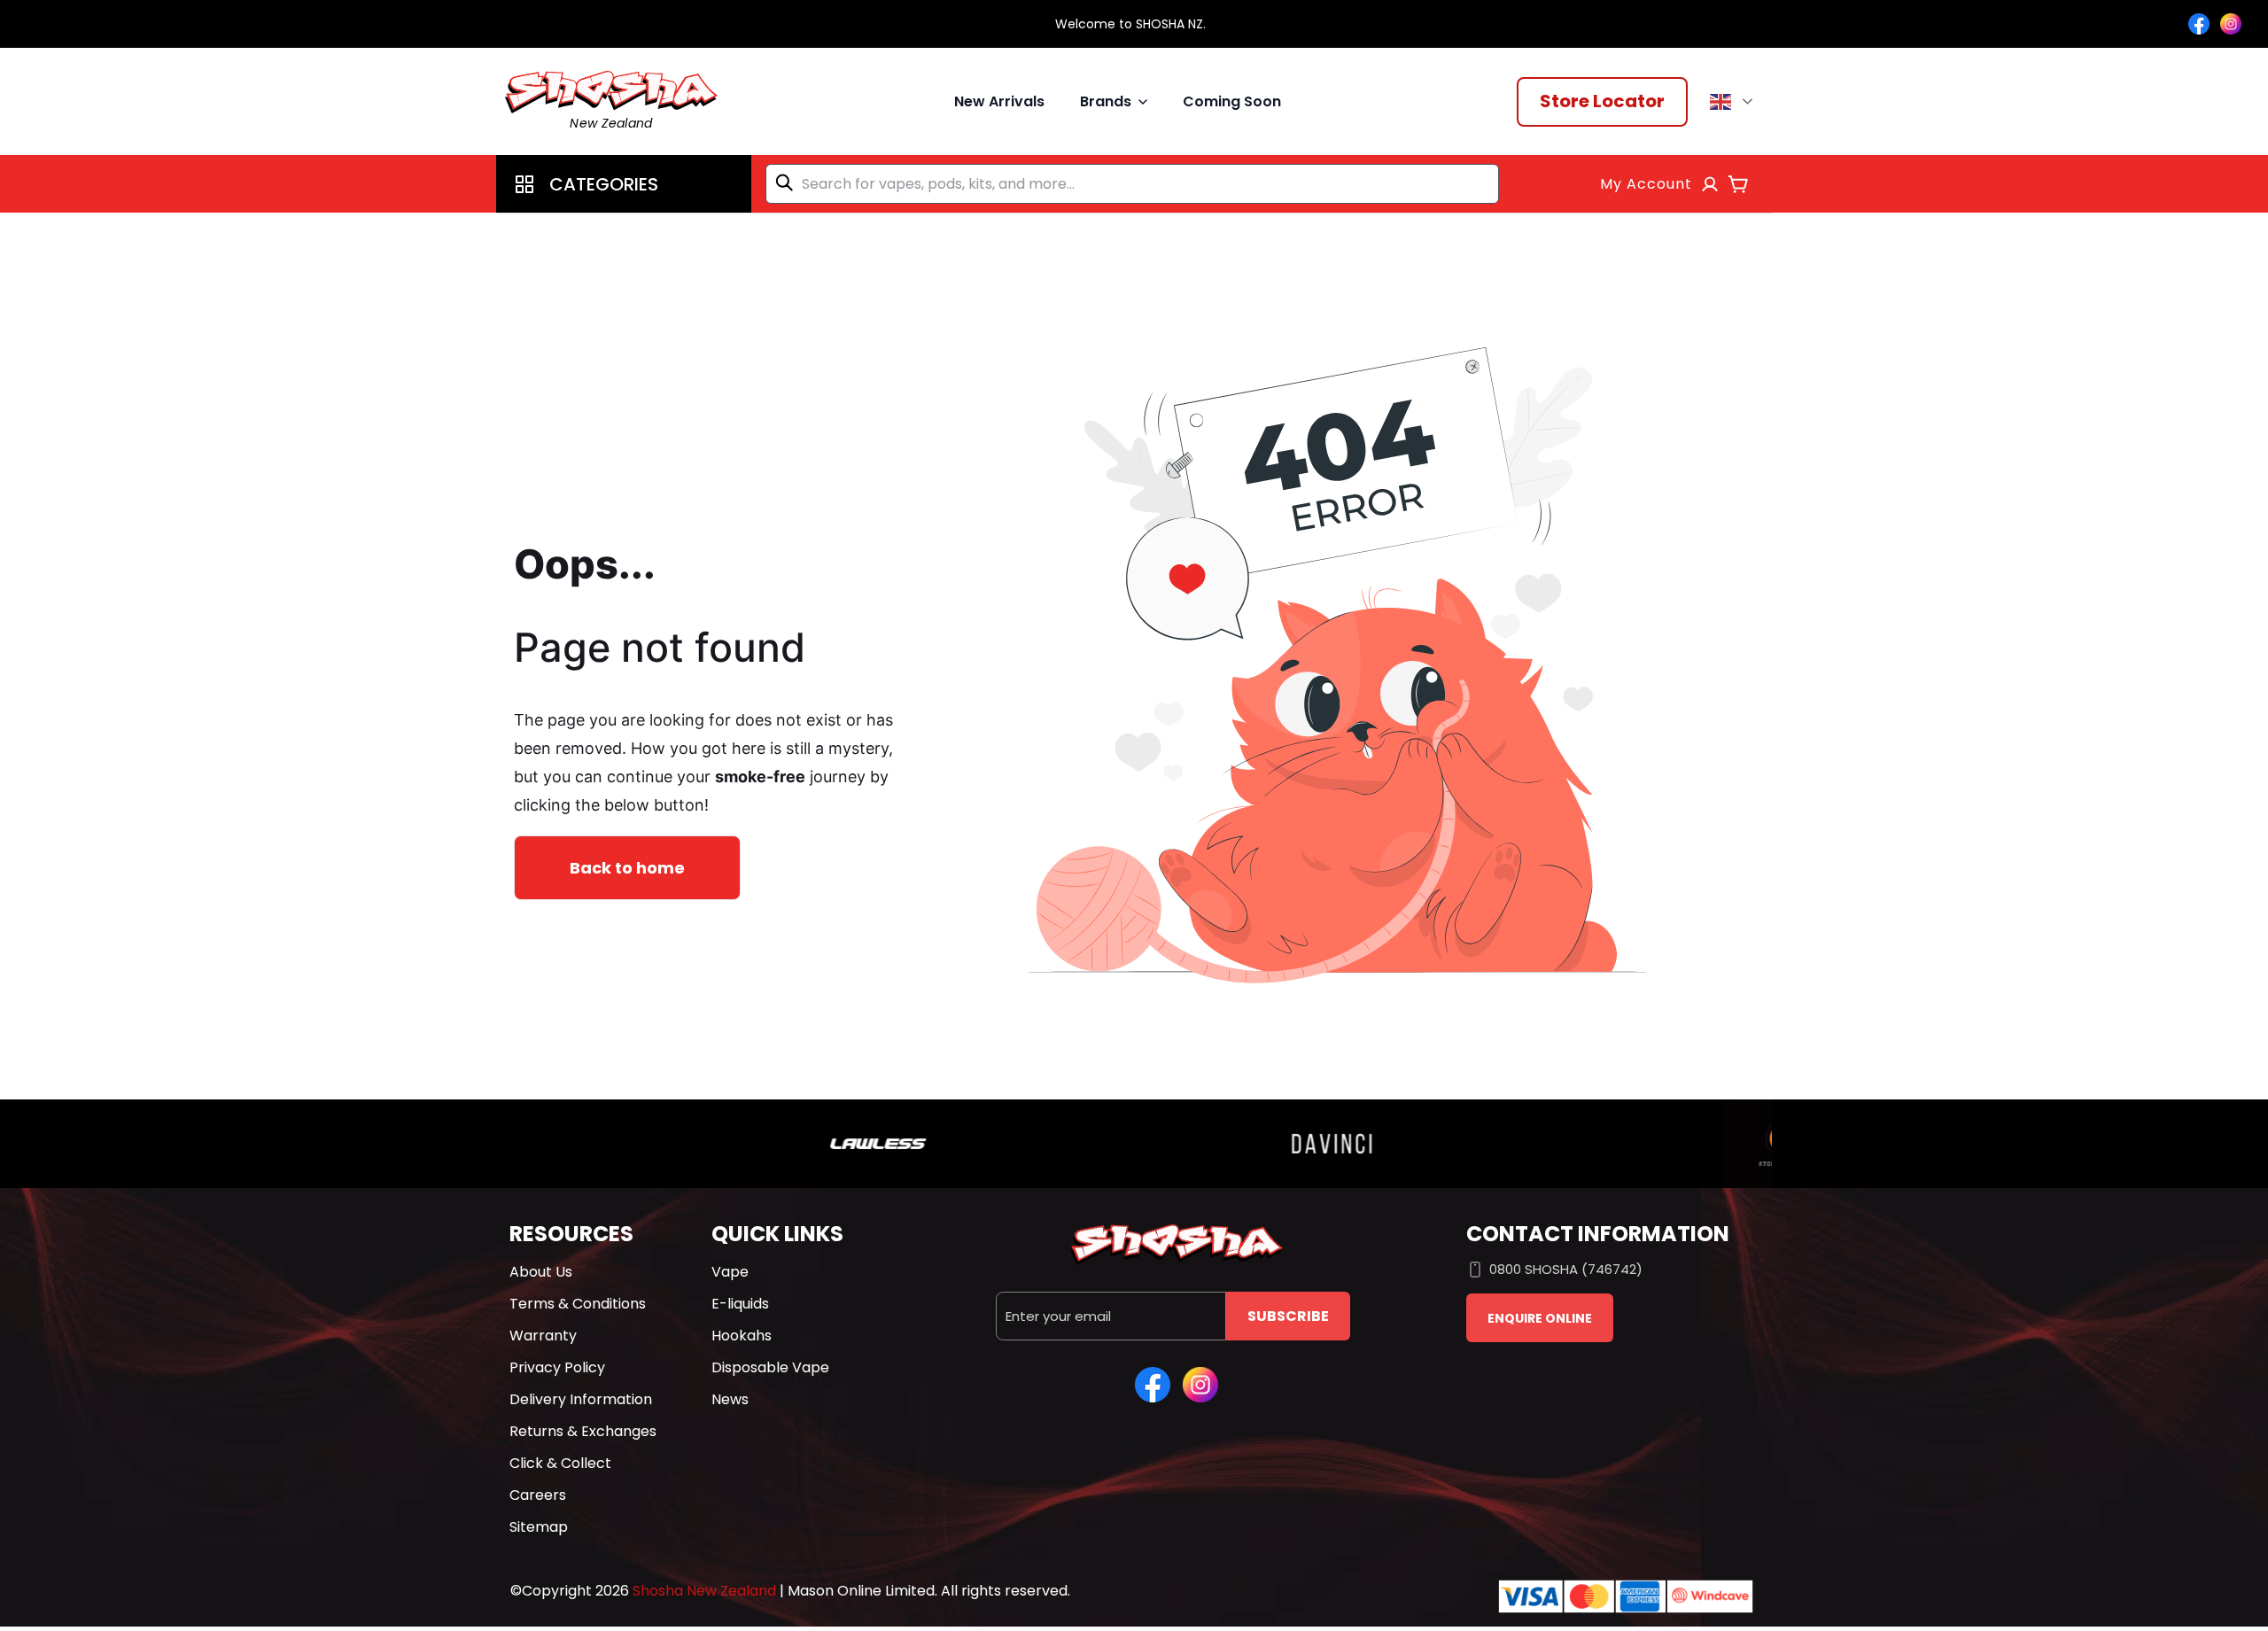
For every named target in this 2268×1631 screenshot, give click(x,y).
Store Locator (1602, 101)
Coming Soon (1232, 101)
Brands (1106, 101)
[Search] (788, 183)
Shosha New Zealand (704, 1591)
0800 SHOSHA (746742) (1566, 1269)
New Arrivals (999, 101)
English (1734, 102)
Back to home (627, 868)
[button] (624, 184)
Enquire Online (1540, 1318)
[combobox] (1132, 184)
